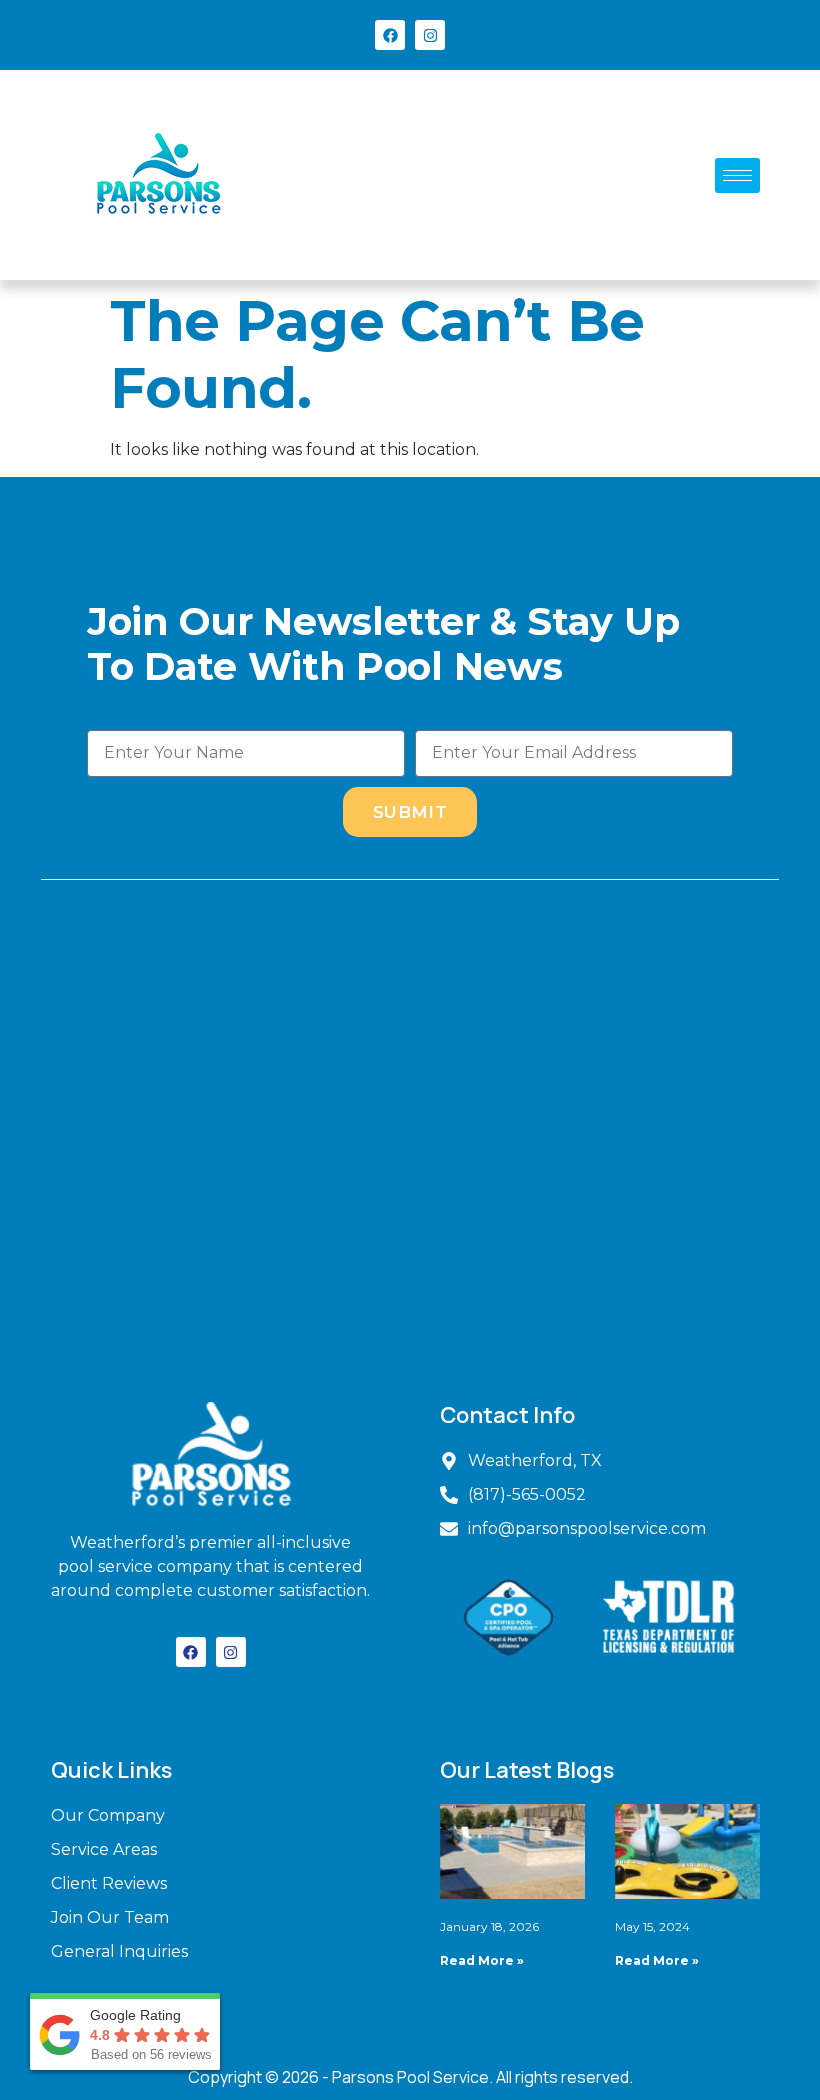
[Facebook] (390, 35)
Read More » (482, 1960)
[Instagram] (430, 35)
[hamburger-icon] (737, 175)
